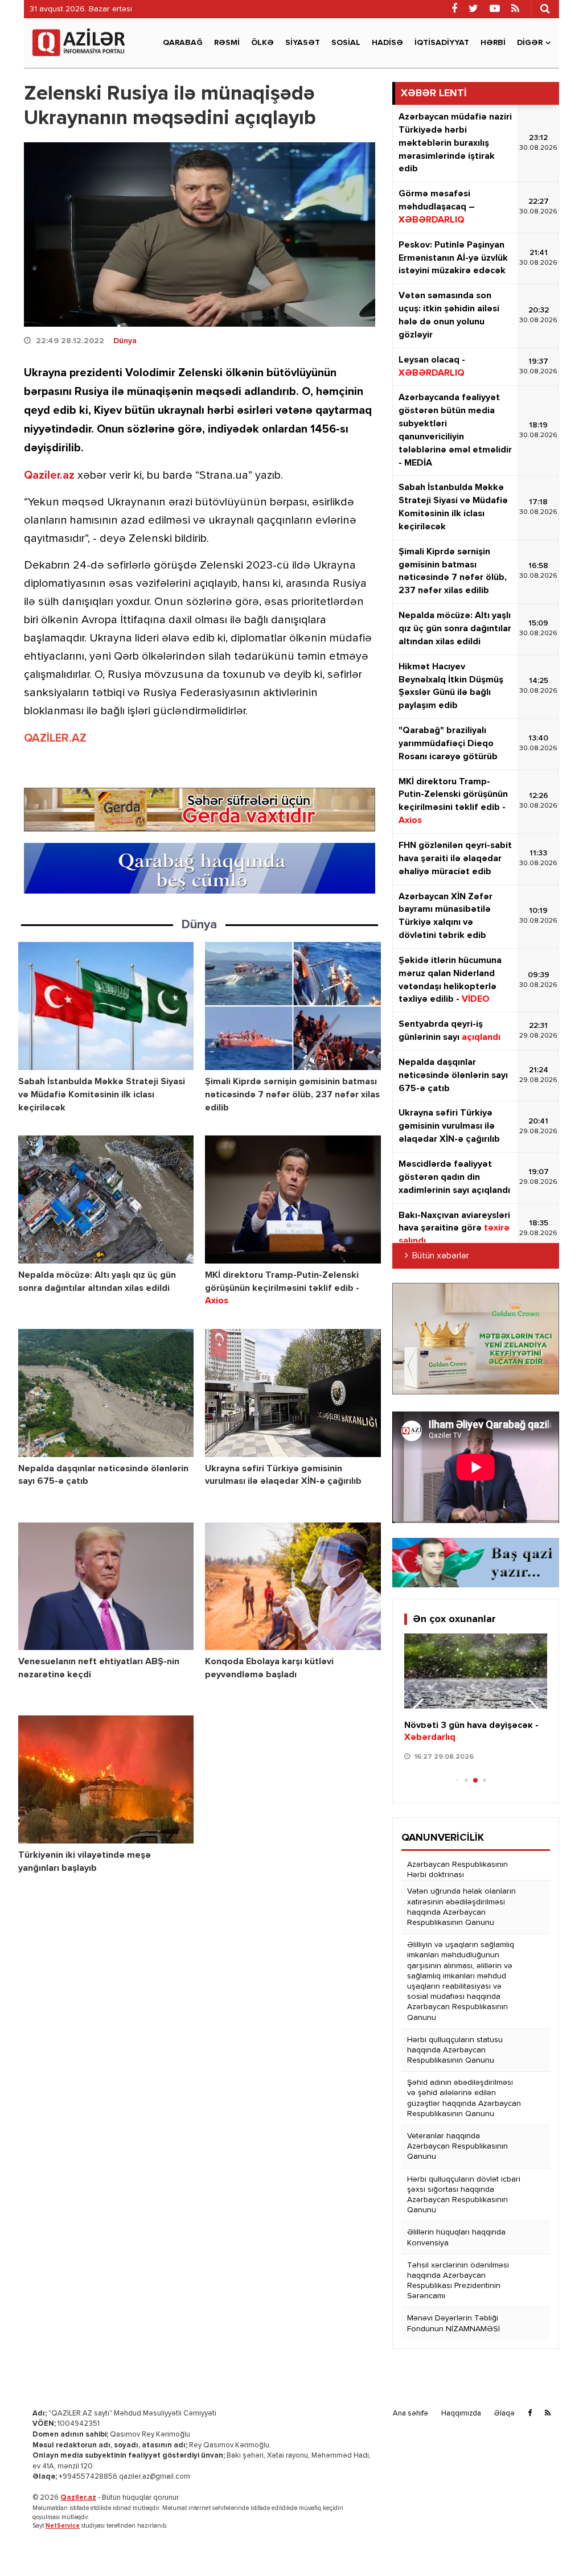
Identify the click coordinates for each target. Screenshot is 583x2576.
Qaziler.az (49, 475)
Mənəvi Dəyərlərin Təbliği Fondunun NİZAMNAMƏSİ (453, 2323)
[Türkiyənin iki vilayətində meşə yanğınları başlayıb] (106, 1779)
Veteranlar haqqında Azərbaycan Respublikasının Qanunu (457, 2146)
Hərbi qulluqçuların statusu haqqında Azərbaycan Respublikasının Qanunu (455, 2050)
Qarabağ (183, 43)
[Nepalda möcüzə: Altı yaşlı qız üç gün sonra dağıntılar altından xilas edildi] (106, 1199)
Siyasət (303, 43)
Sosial (346, 43)
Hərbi (493, 43)
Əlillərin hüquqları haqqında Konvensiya (456, 2237)
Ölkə (262, 43)
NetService (63, 2526)
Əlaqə (504, 2414)
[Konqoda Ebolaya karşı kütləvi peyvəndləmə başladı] (293, 1587)
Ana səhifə (410, 2414)
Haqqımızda (461, 2414)
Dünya (125, 341)
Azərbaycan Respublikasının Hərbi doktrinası (457, 1870)
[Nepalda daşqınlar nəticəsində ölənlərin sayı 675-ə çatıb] (106, 1393)
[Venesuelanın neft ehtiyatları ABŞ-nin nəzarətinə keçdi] (106, 1587)
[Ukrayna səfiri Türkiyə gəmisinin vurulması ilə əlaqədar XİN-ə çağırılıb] (293, 1393)
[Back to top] (551, 2544)
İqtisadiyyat (442, 43)
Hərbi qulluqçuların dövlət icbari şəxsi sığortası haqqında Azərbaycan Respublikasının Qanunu (464, 2195)
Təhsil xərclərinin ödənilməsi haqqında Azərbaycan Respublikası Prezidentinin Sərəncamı (458, 2281)
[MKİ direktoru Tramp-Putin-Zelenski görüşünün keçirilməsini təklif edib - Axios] (293, 1199)
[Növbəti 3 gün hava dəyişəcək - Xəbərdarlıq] (476, 1671)
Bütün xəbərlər (441, 1256)
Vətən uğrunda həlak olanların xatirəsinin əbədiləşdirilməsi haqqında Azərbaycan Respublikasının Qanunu (461, 1907)
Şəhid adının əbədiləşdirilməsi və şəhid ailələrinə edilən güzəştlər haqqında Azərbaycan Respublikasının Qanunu (464, 2098)
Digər (530, 43)
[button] (534, 1711)
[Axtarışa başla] (545, 9)
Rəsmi (227, 43)
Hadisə (387, 43)
